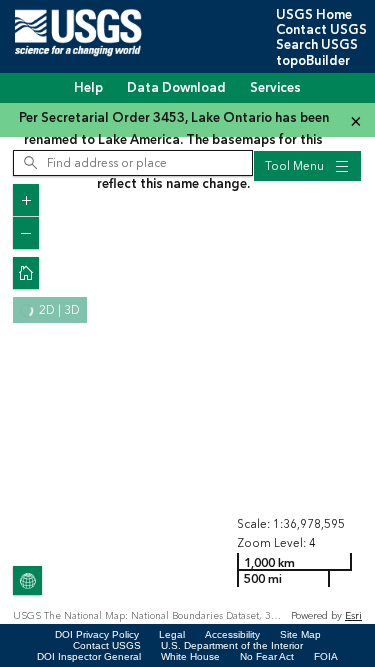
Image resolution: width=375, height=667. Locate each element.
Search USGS (317, 45)
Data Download (176, 88)
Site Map (300, 634)
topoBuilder (313, 61)
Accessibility (232, 634)
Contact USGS (321, 30)
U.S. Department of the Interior (232, 645)
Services (275, 88)
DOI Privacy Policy (97, 634)
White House (190, 656)
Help (88, 88)
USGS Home (314, 15)
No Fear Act (267, 656)
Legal (172, 634)
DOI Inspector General (89, 656)
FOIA (326, 656)
